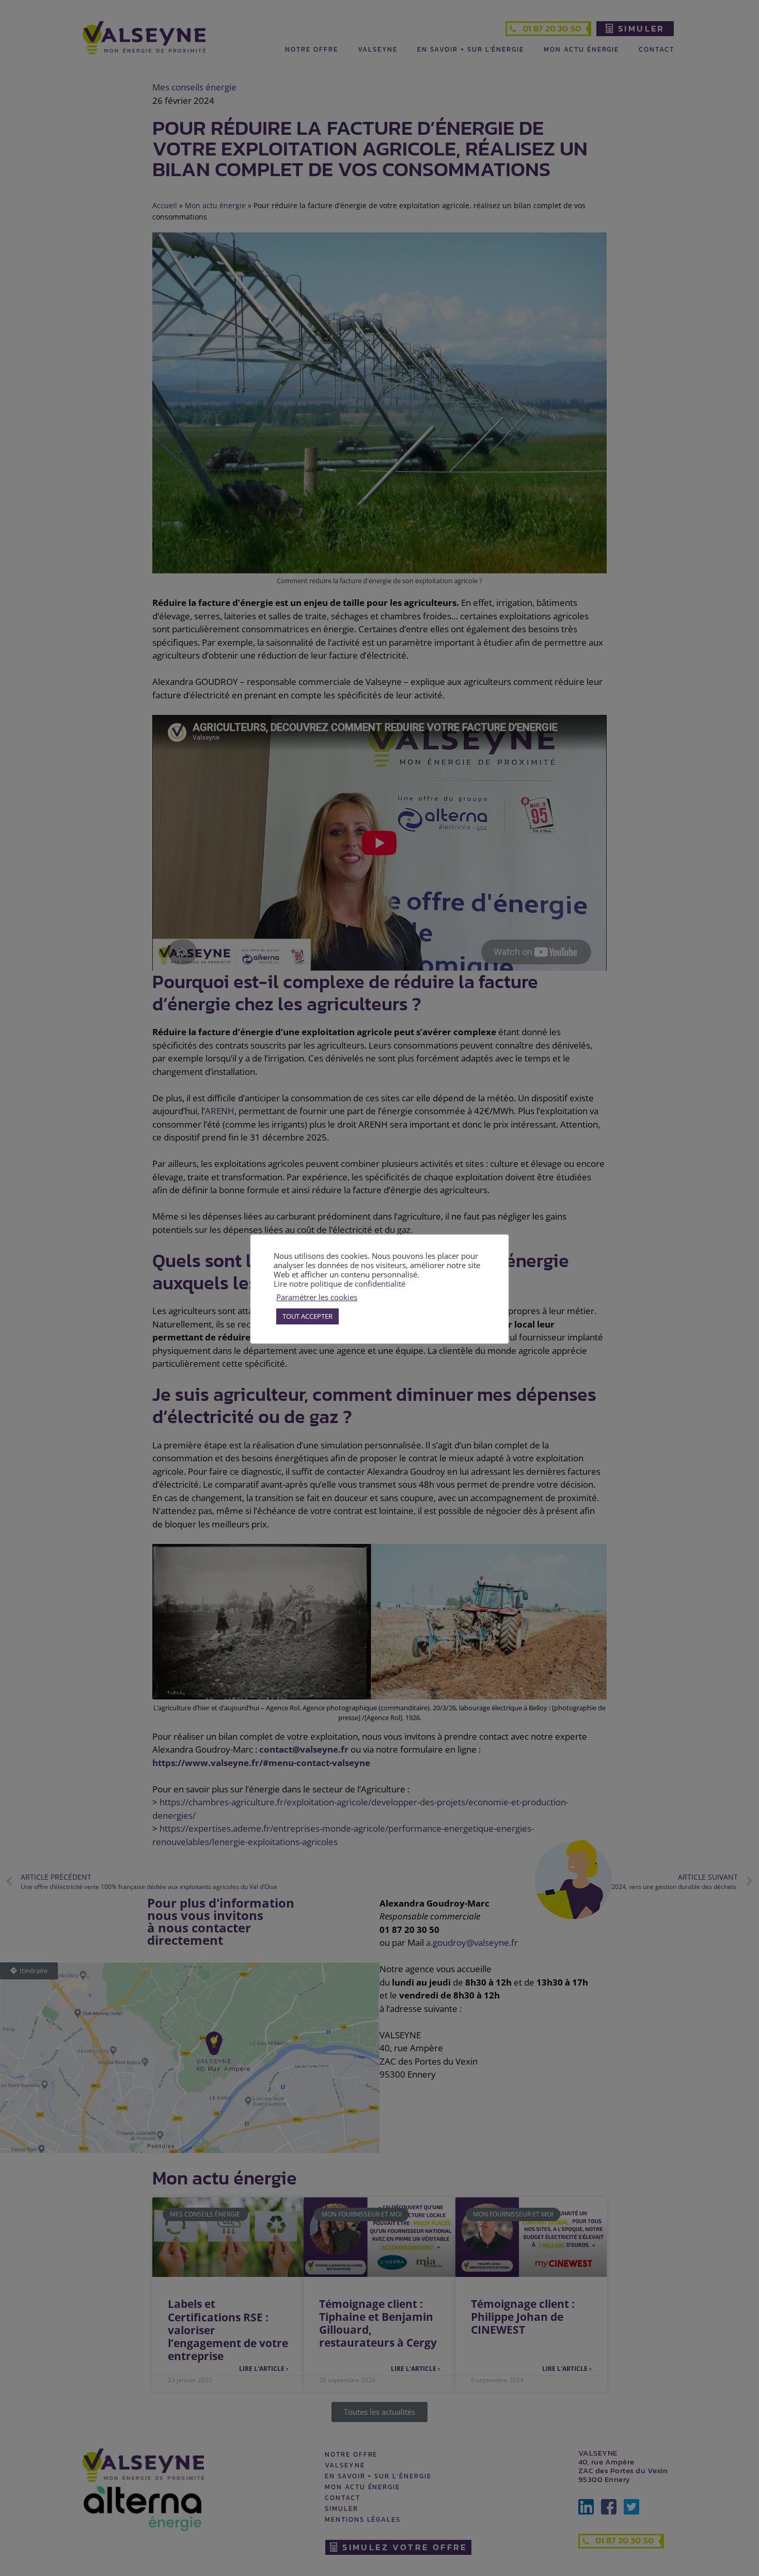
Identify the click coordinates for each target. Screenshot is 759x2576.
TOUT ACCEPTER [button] (307, 1316)
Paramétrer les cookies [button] (317, 1297)
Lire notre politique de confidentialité (339, 1284)
